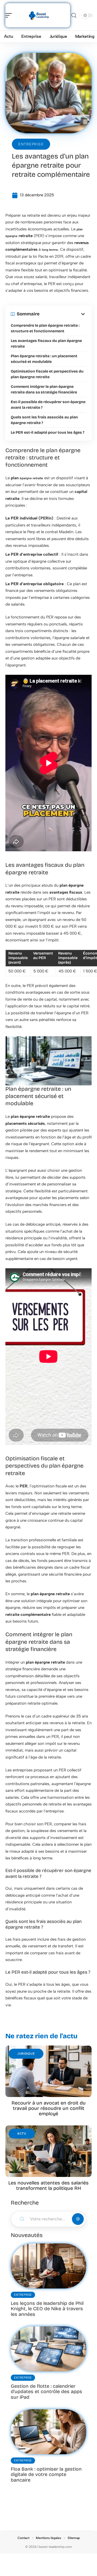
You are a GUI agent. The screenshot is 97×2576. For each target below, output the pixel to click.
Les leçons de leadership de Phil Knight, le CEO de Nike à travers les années (47, 2309)
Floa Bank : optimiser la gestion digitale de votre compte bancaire (46, 2474)
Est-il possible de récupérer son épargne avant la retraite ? (48, 405)
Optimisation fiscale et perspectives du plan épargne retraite (47, 374)
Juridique (26, 2054)
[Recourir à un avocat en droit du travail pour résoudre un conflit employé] (48, 2071)
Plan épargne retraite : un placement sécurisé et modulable (44, 359)
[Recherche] (74, 15)
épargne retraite (31, 478)
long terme (50, 250)
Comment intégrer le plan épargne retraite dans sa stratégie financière (44, 389)
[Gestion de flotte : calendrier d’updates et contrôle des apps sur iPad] (48, 2349)
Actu (22, 2134)
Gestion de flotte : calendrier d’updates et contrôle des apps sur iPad (46, 2392)
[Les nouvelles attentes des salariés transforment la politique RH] (48, 2151)
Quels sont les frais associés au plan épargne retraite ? (44, 420)
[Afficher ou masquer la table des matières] (63, 314)
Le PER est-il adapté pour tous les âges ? (48, 432)
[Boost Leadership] (39, 15)
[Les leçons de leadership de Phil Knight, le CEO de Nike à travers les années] (48, 2266)
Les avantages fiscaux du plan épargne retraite (46, 344)
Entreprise (31, 144)
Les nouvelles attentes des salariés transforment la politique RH (48, 2186)
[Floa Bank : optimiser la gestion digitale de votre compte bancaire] (48, 2432)
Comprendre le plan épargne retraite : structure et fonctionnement (45, 328)
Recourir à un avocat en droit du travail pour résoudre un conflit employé (49, 2108)
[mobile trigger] (10, 15)
